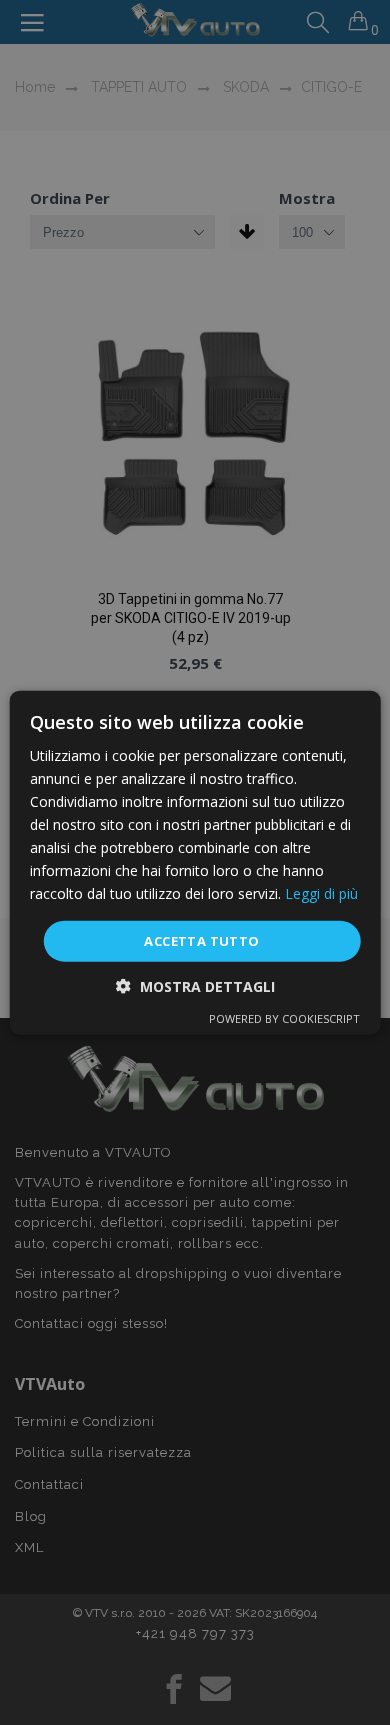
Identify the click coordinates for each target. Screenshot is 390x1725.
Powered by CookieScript (284, 1018)
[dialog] (195, 862)
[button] (195, 986)
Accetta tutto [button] (201, 940)
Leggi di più (321, 893)
